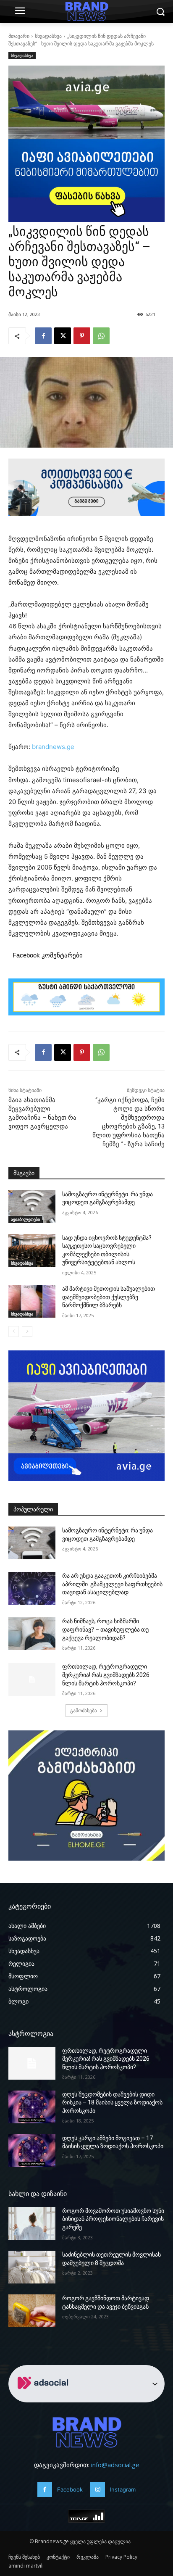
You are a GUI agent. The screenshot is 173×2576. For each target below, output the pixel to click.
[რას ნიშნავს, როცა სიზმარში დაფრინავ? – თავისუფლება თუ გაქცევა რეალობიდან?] (32, 1634)
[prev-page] (14, 1332)
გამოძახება (84, 1710)
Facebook (70, 2489)
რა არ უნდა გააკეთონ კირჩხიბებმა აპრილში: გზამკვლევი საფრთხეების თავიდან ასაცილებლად (112, 1584)
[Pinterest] (82, 336)
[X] (63, 336)
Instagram (123, 2489)
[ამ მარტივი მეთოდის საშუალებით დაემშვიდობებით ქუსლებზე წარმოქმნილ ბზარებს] (32, 1301)
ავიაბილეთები (25, 1219)
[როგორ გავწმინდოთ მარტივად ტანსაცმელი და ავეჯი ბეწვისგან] (32, 2311)
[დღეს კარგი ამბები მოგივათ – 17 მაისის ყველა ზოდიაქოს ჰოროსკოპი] (32, 2151)
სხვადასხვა (48, 36)
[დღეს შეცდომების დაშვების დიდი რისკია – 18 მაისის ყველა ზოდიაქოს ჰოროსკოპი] (32, 2107)
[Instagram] (98, 2490)
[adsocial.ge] (45, 2398)
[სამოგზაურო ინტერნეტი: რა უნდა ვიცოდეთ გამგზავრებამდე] (32, 1207)
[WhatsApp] (101, 336)
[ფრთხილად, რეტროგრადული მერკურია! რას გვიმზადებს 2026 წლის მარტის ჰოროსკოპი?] (32, 1679)
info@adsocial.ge (115, 2465)
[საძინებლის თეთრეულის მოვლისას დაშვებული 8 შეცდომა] (32, 2267)
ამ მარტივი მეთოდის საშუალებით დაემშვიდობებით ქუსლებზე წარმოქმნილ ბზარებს (109, 1297)
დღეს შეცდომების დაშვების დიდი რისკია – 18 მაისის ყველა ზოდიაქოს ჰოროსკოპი (112, 2103)
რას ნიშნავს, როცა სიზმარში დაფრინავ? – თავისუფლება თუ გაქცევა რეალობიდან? (105, 1629)
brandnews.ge (53, 747)
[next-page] (27, 1332)
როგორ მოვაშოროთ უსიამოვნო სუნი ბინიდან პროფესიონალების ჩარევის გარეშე (113, 2219)
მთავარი (19, 36)
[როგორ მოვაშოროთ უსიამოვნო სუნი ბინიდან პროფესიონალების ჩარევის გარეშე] (32, 2223)
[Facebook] (43, 336)
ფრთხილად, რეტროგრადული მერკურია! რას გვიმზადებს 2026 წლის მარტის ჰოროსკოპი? (106, 1675)
